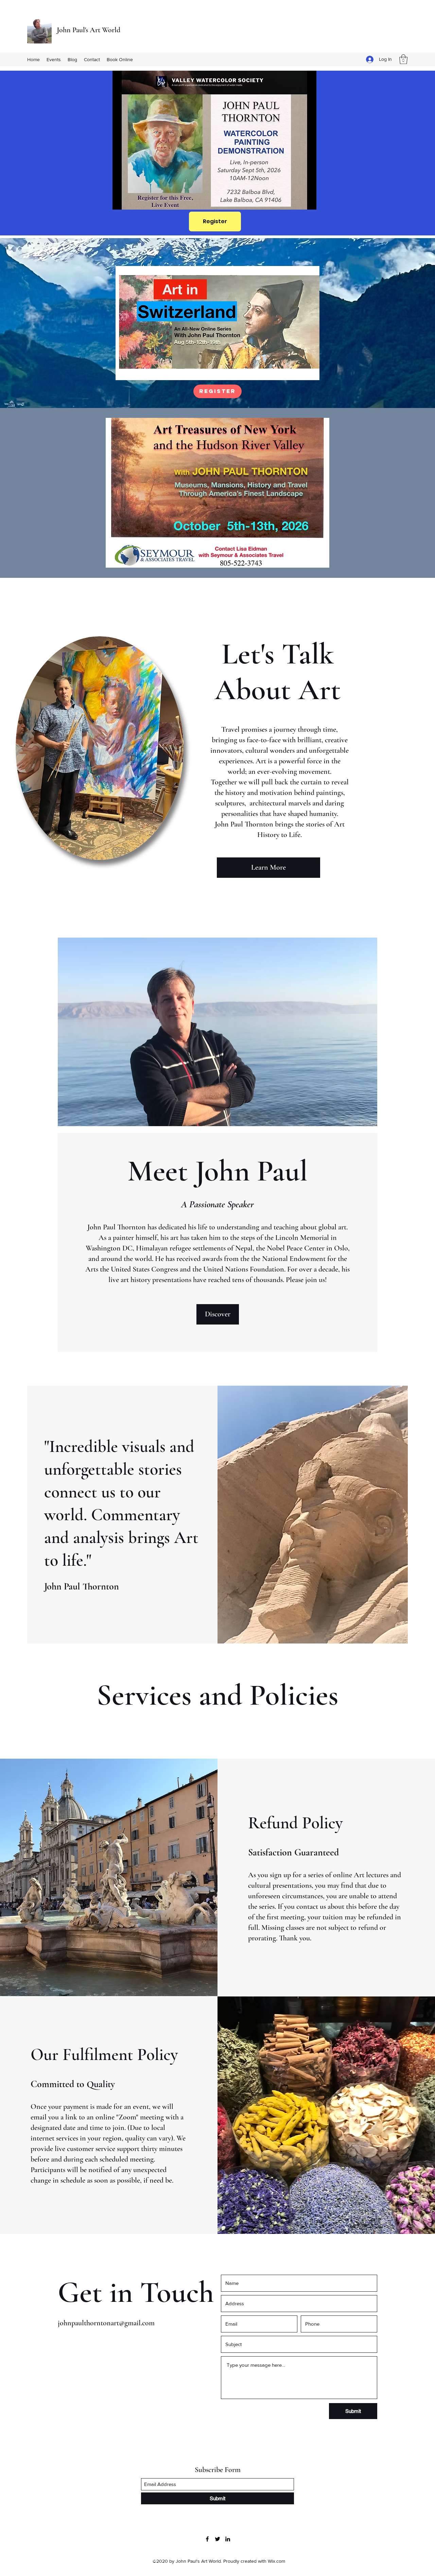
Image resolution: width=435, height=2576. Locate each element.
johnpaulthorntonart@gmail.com (106, 2323)
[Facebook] (207, 2539)
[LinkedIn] (228, 2539)
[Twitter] (217, 2539)
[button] (403, 59)
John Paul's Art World (89, 30)
